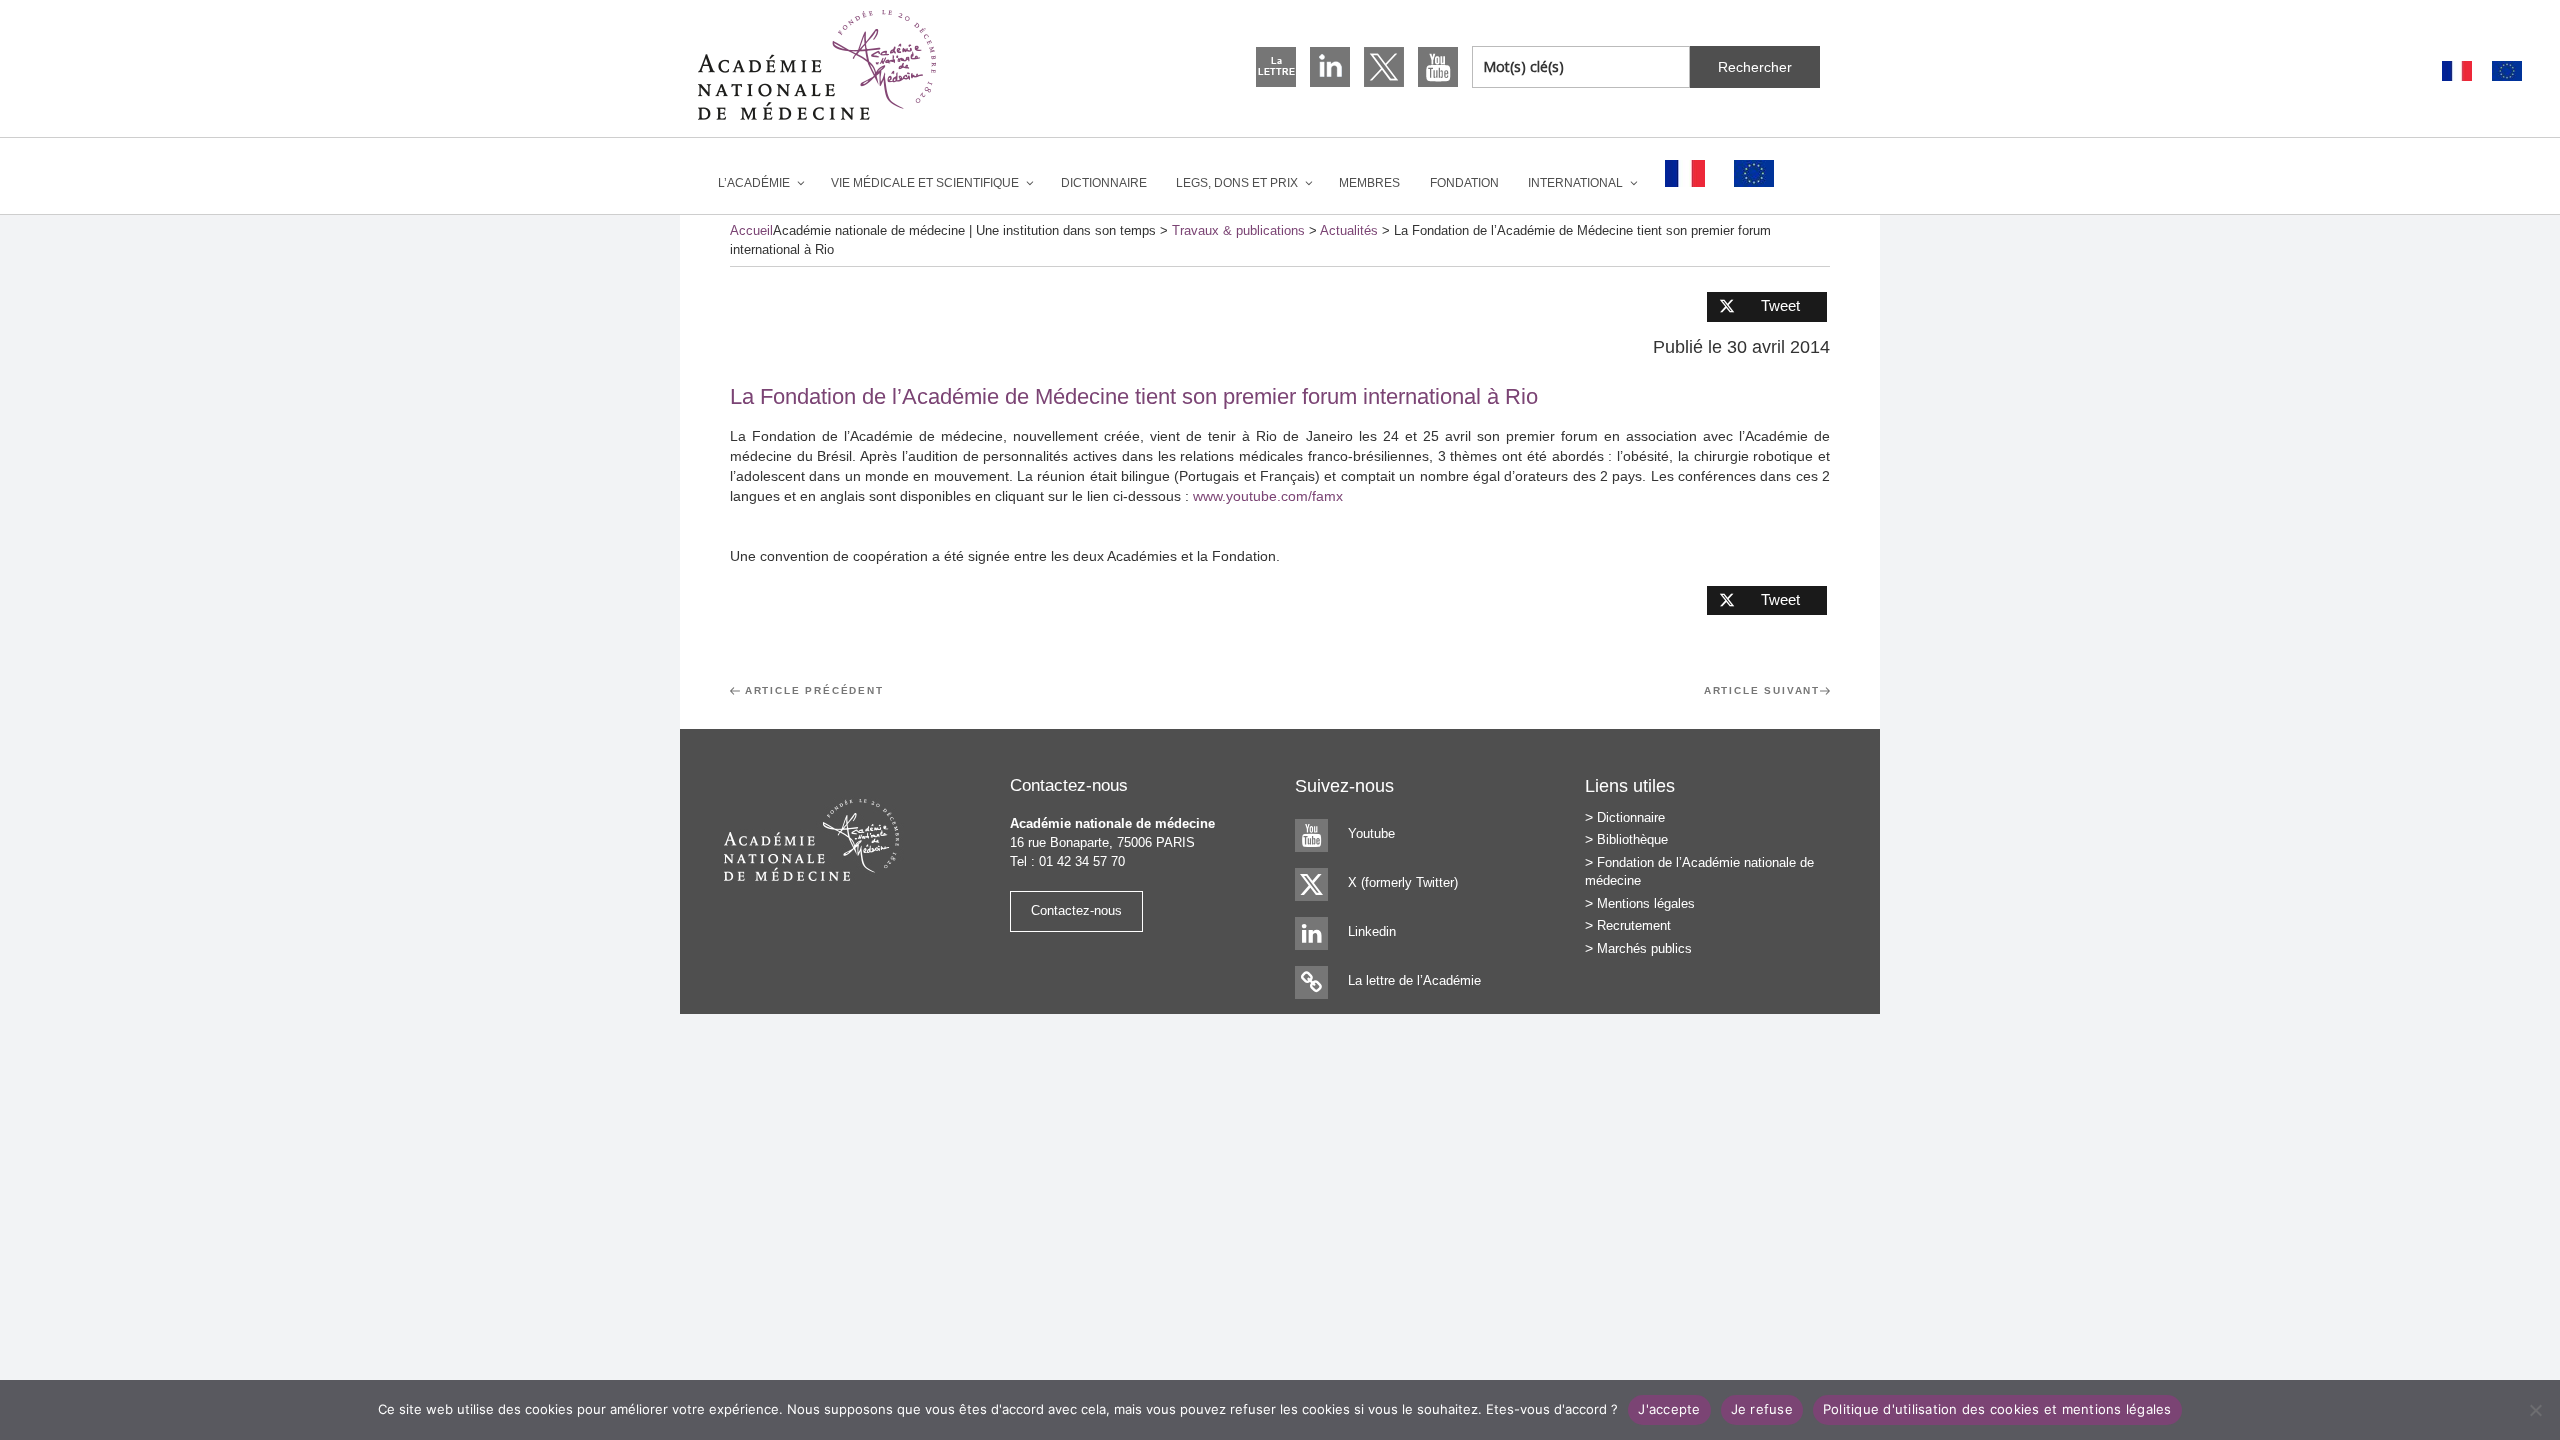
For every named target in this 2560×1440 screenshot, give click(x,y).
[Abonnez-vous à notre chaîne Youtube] (1438, 67)
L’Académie (754, 183)
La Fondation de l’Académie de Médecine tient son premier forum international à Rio (1134, 396)
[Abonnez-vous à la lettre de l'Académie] (1276, 67)
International (1575, 183)
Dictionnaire (1104, 183)
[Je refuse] (2535, 1410)
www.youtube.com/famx (1268, 496)
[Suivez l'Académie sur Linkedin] (1330, 67)
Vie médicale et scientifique (925, 183)
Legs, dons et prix (1237, 183)
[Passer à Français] (2457, 71)
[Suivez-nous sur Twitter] (1384, 67)
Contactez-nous (1076, 910)
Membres (1369, 183)
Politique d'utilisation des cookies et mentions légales (1997, 1409)
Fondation (1464, 183)
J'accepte (1669, 1409)
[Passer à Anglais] (2507, 71)
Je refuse (1762, 1409)
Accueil (751, 230)
